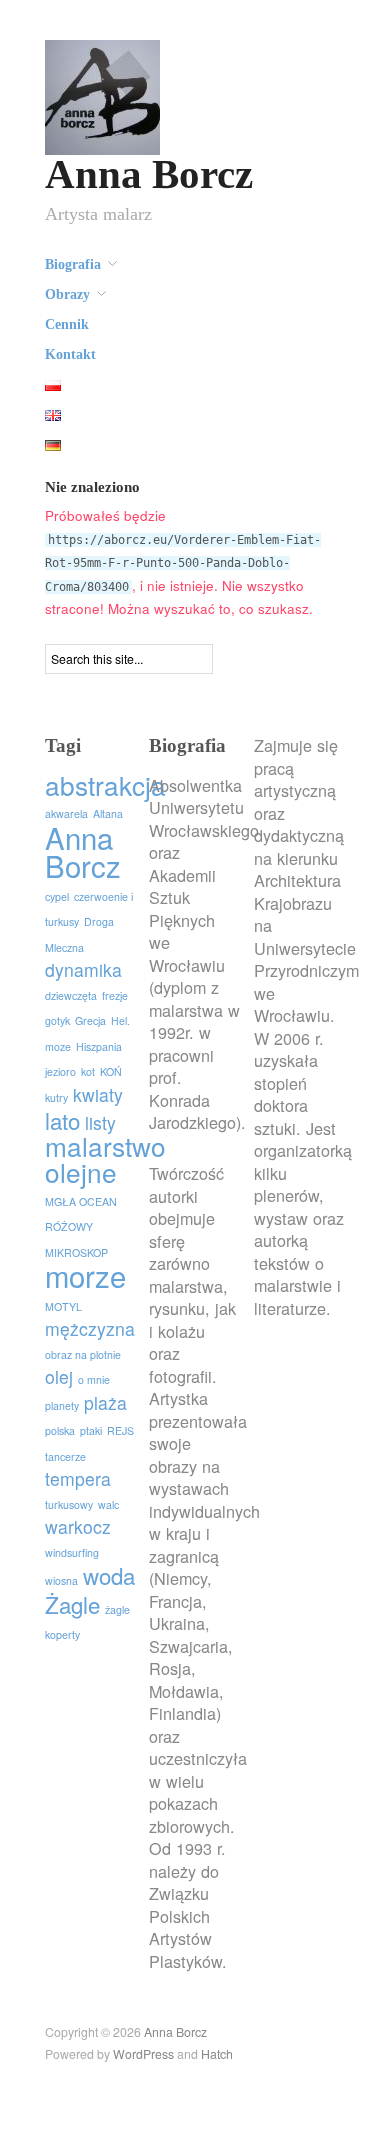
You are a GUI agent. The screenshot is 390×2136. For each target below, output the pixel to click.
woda (109, 1575)
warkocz (78, 1526)
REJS (120, 1430)
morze (85, 1275)
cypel (57, 896)
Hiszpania (99, 1046)
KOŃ (111, 1071)
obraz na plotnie (83, 1354)
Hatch (217, 2054)
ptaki (91, 1430)
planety (62, 1405)
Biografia (73, 265)
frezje (115, 995)
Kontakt (70, 355)
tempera (78, 1478)
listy (100, 1122)
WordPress (143, 2054)
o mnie (94, 1379)
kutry (56, 1097)
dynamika (83, 969)
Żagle (72, 1604)
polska (60, 1430)
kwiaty (98, 1094)
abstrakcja (105, 784)
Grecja (90, 1020)
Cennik (67, 325)
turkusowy (69, 1504)
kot (88, 1071)
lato (62, 1120)
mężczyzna (90, 1328)
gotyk (57, 1020)
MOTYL (63, 1306)
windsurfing (72, 1552)
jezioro (60, 1071)
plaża (105, 1402)
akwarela (66, 813)
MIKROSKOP (76, 1252)
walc (108, 1504)
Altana (108, 813)
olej (59, 1376)
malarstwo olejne (105, 1159)
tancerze (65, 1456)
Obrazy (67, 295)
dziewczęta (71, 995)
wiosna (61, 1580)
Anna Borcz (149, 174)
